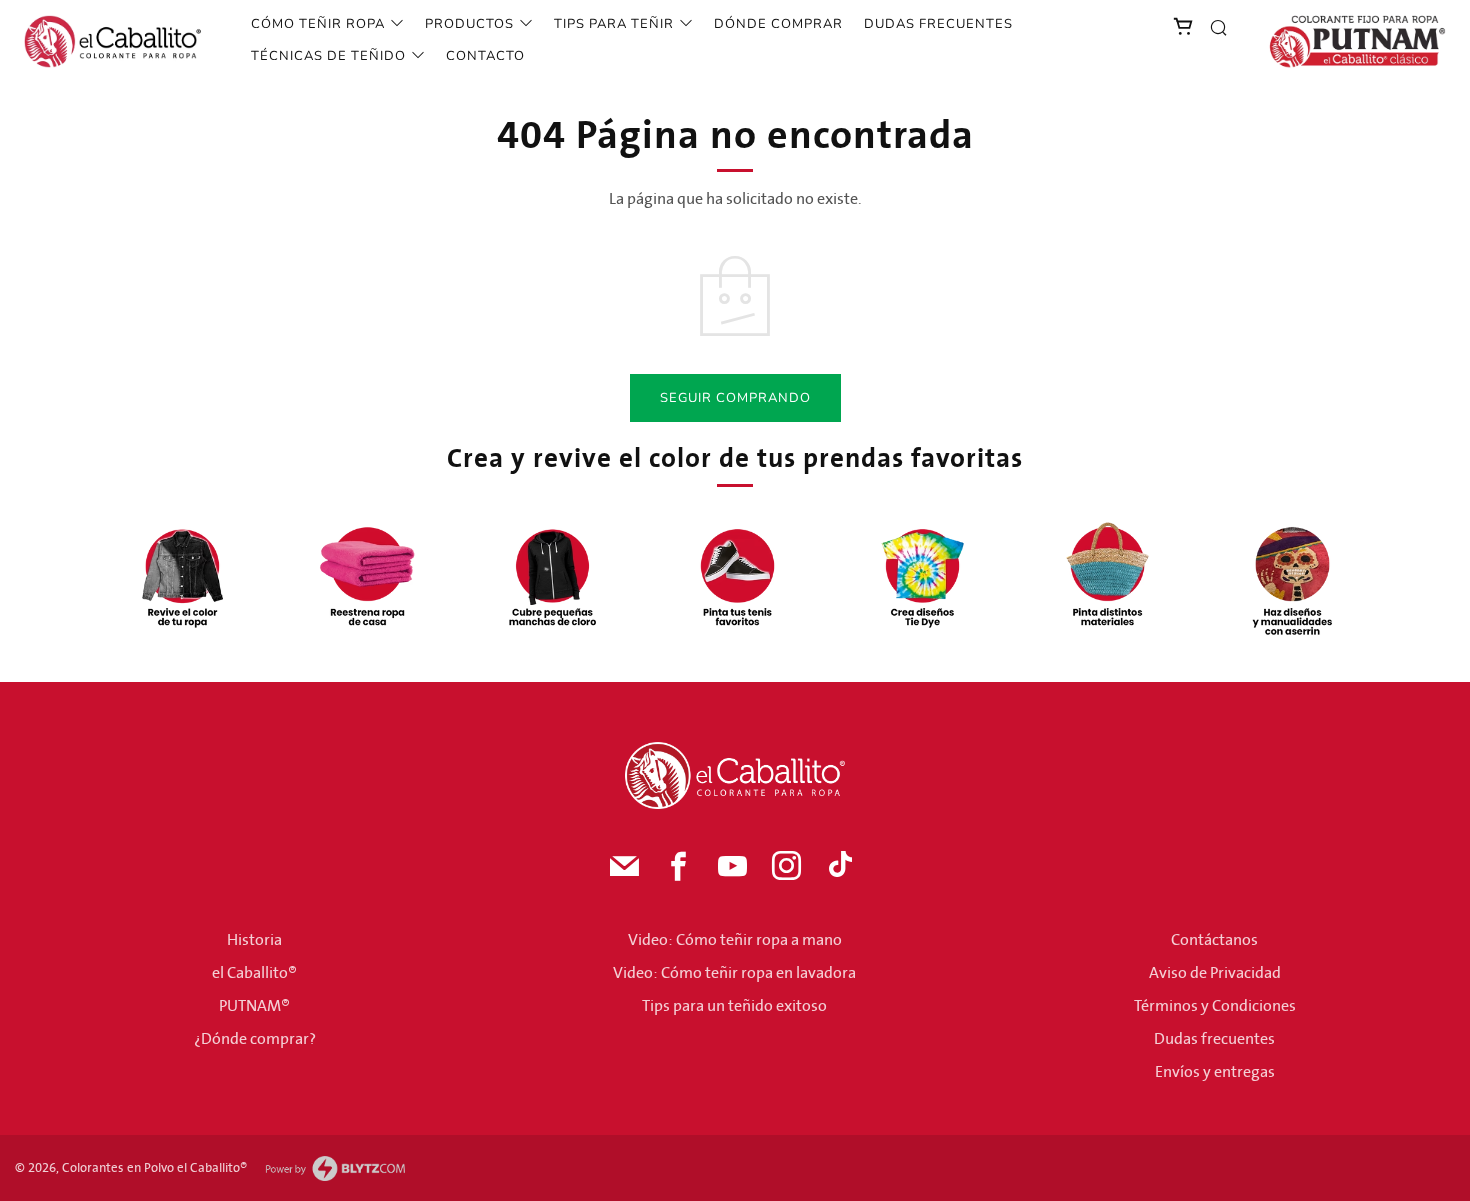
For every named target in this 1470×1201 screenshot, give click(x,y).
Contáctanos (1214, 940)
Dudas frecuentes (938, 24)
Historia (254, 940)
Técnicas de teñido (328, 56)
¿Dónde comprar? (255, 1039)
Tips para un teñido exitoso (734, 1006)
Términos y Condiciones (1215, 1006)
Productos (469, 24)
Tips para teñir (614, 24)
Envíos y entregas (1215, 1072)
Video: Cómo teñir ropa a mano (735, 940)
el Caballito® (254, 973)
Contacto (485, 56)
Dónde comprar (778, 24)
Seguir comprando (735, 398)
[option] (182, 577)
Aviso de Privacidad (1215, 973)
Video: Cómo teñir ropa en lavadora (734, 973)
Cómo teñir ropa (318, 24)
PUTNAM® (254, 1006)
